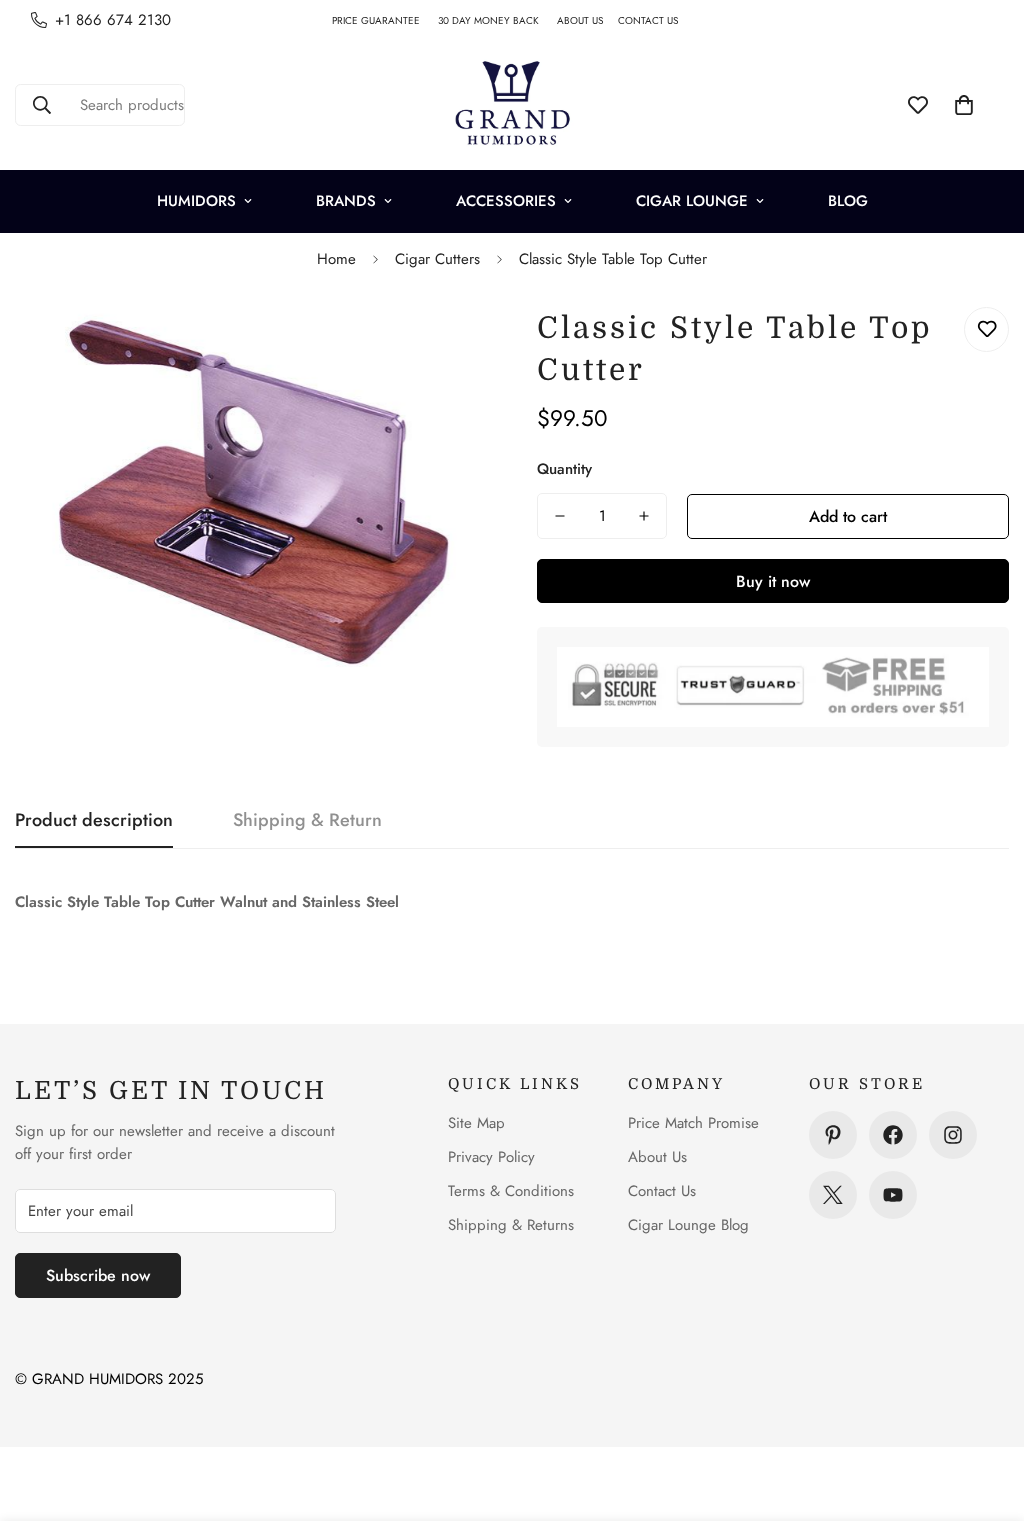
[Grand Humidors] (512, 105)
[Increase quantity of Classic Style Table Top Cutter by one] (644, 516)
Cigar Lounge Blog (688, 1225)
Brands (346, 201)
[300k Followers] (893, 1135)
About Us (657, 1157)
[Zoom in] (444, 344)
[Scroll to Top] (985, 1412)
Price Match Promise (693, 1123)
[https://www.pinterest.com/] (833, 1135)
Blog (848, 201)
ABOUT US (587, 20)
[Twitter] (833, 1195)
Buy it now (773, 581)
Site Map (476, 1123)
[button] (964, 105)
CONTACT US (655, 20)
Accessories (506, 201)
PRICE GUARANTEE (385, 20)
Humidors (196, 201)
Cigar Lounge (692, 201)
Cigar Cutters (437, 259)
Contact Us (662, 1191)
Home (336, 259)
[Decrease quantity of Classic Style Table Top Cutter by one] (560, 516)
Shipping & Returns (511, 1225)
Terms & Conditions (511, 1191)
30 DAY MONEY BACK (497, 20)
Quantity (564, 469)
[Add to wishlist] (986, 329)
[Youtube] (893, 1195)
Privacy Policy (491, 1157)
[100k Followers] (953, 1135)
